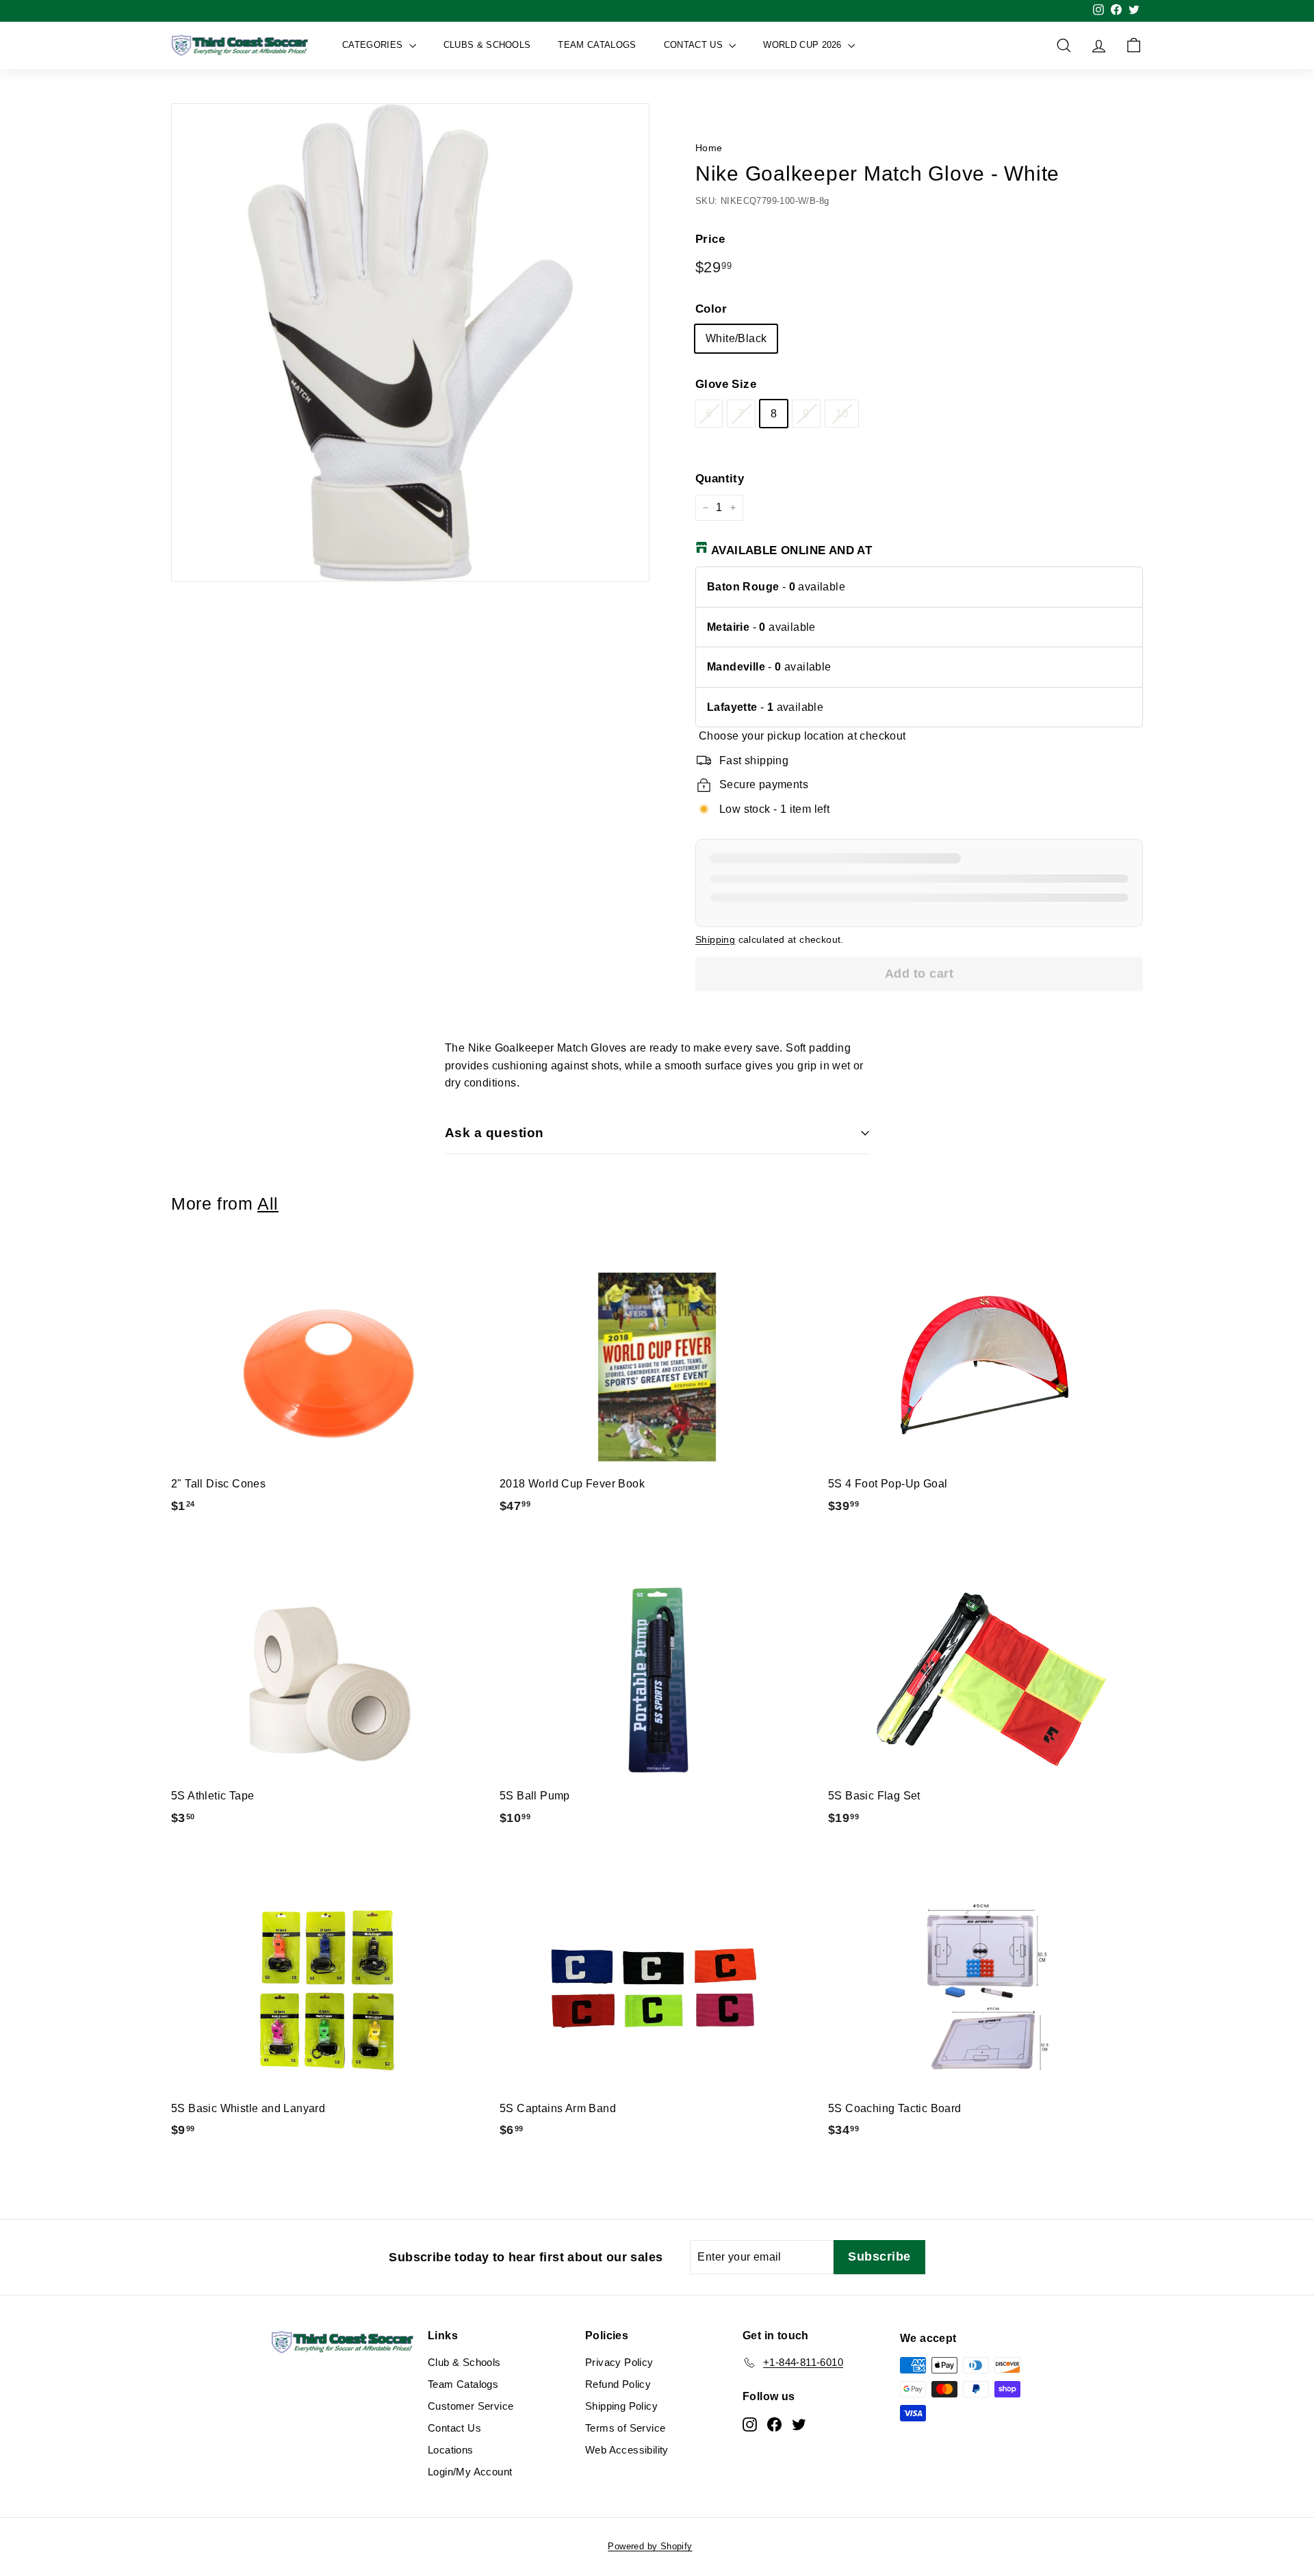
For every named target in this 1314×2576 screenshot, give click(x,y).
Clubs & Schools (487, 45)
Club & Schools (464, 2362)
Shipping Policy (621, 2406)
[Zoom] (410, 342)
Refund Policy (618, 2384)
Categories (374, 45)
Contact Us (695, 45)
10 (842, 414)
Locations (451, 2450)
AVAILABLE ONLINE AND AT (791, 550)
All (268, 1204)
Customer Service (471, 2406)
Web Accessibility (627, 2450)
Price (710, 239)
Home (709, 148)
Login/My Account (470, 2472)
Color (711, 309)
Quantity (720, 479)
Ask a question (494, 1133)
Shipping (715, 940)
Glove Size (726, 384)
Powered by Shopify (650, 2546)
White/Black (736, 338)
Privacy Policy (619, 2362)
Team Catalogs (597, 45)
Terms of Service (625, 2428)
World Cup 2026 (804, 45)
